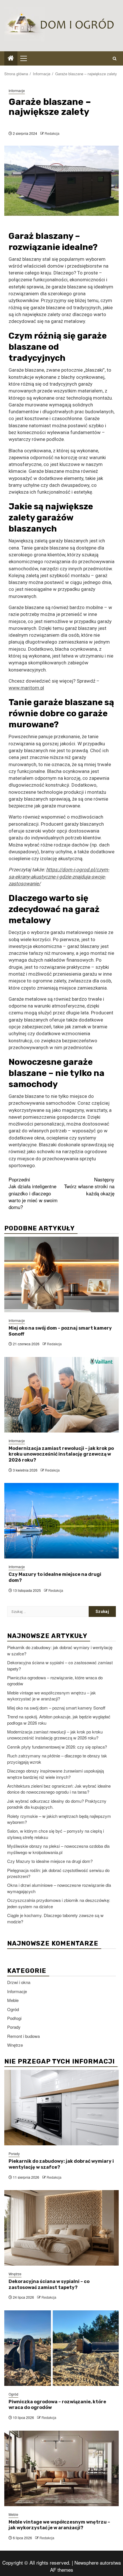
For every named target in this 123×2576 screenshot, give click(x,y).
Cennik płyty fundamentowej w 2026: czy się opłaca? (57, 1747)
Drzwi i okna (19, 1982)
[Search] (115, 58)
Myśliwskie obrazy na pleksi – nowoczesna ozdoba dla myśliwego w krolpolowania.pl (58, 1849)
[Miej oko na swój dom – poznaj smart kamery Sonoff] (61, 1274)
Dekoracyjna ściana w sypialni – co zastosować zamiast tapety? (49, 2284)
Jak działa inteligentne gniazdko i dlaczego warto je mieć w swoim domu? (33, 1193)
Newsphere (86, 2562)
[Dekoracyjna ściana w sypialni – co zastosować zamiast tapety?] (61, 2228)
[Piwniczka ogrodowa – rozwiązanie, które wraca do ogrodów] (61, 2348)
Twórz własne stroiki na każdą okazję (89, 1186)
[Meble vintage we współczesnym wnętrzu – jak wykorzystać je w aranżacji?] (61, 2468)
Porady (14, 2027)
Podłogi (14, 2018)
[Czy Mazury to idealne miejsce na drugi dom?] (61, 1521)
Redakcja (52, 133)
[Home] (11, 58)
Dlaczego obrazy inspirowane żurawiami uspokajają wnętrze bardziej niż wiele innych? (55, 1774)
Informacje (17, 90)
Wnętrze (15, 2045)
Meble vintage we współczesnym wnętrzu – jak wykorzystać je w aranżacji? (51, 1696)
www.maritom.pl (26, 688)
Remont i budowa (23, 2036)
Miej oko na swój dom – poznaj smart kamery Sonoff (56, 1708)
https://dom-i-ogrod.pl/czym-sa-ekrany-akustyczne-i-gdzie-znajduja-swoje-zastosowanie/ (59, 877)
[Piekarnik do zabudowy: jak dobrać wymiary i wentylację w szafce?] (61, 2108)
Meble (13, 2000)
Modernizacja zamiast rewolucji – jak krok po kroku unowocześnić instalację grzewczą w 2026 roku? (61, 1454)
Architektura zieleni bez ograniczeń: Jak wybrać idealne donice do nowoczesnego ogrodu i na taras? (59, 1789)
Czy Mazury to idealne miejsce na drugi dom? (50, 1861)
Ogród (13, 2009)
